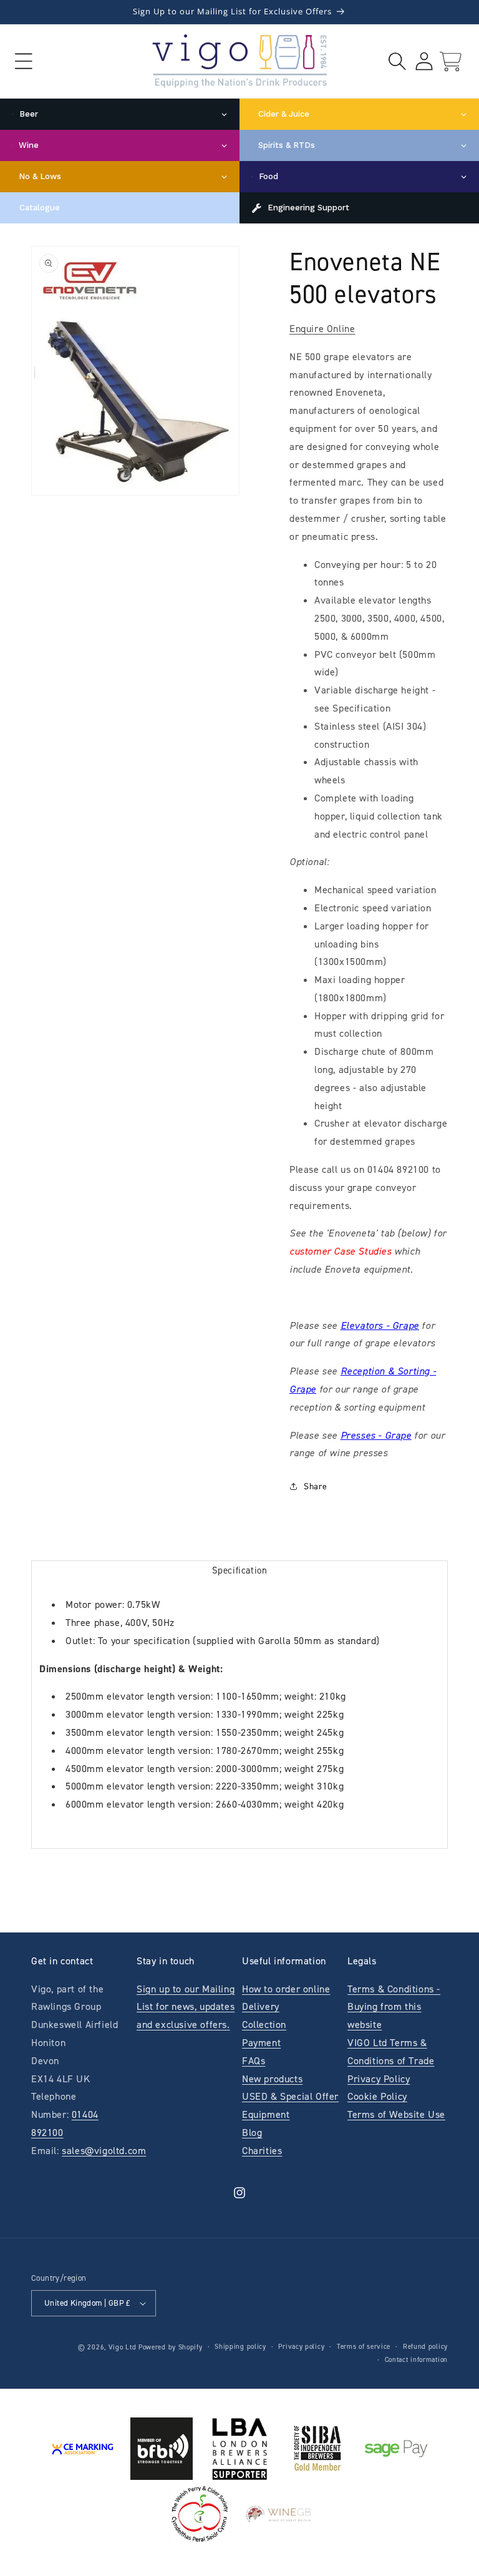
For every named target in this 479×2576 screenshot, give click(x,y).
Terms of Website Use (396, 2114)
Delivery (261, 2006)
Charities (262, 2151)
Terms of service (364, 2347)
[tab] (239, 1570)
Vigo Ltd (123, 2347)
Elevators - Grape (380, 1325)
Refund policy (425, 2347)
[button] (23, 61)
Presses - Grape (376, 1435)
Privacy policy (301, 2347)
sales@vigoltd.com (104, 2151)
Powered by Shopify (171, 2347)
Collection (264, 2025)
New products (272, 2079)
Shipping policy (240, 2347)
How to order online (286, 1989)
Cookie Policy (377, 2096)
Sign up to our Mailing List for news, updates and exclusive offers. (186, 2007)
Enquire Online (322, 329)
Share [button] (316, 1486)
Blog (252, 2133)
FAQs (254, 2061)
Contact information (416, 2360)
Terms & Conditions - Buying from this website (394, 2007)
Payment (261, 2043)
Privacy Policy (379, 2079)
